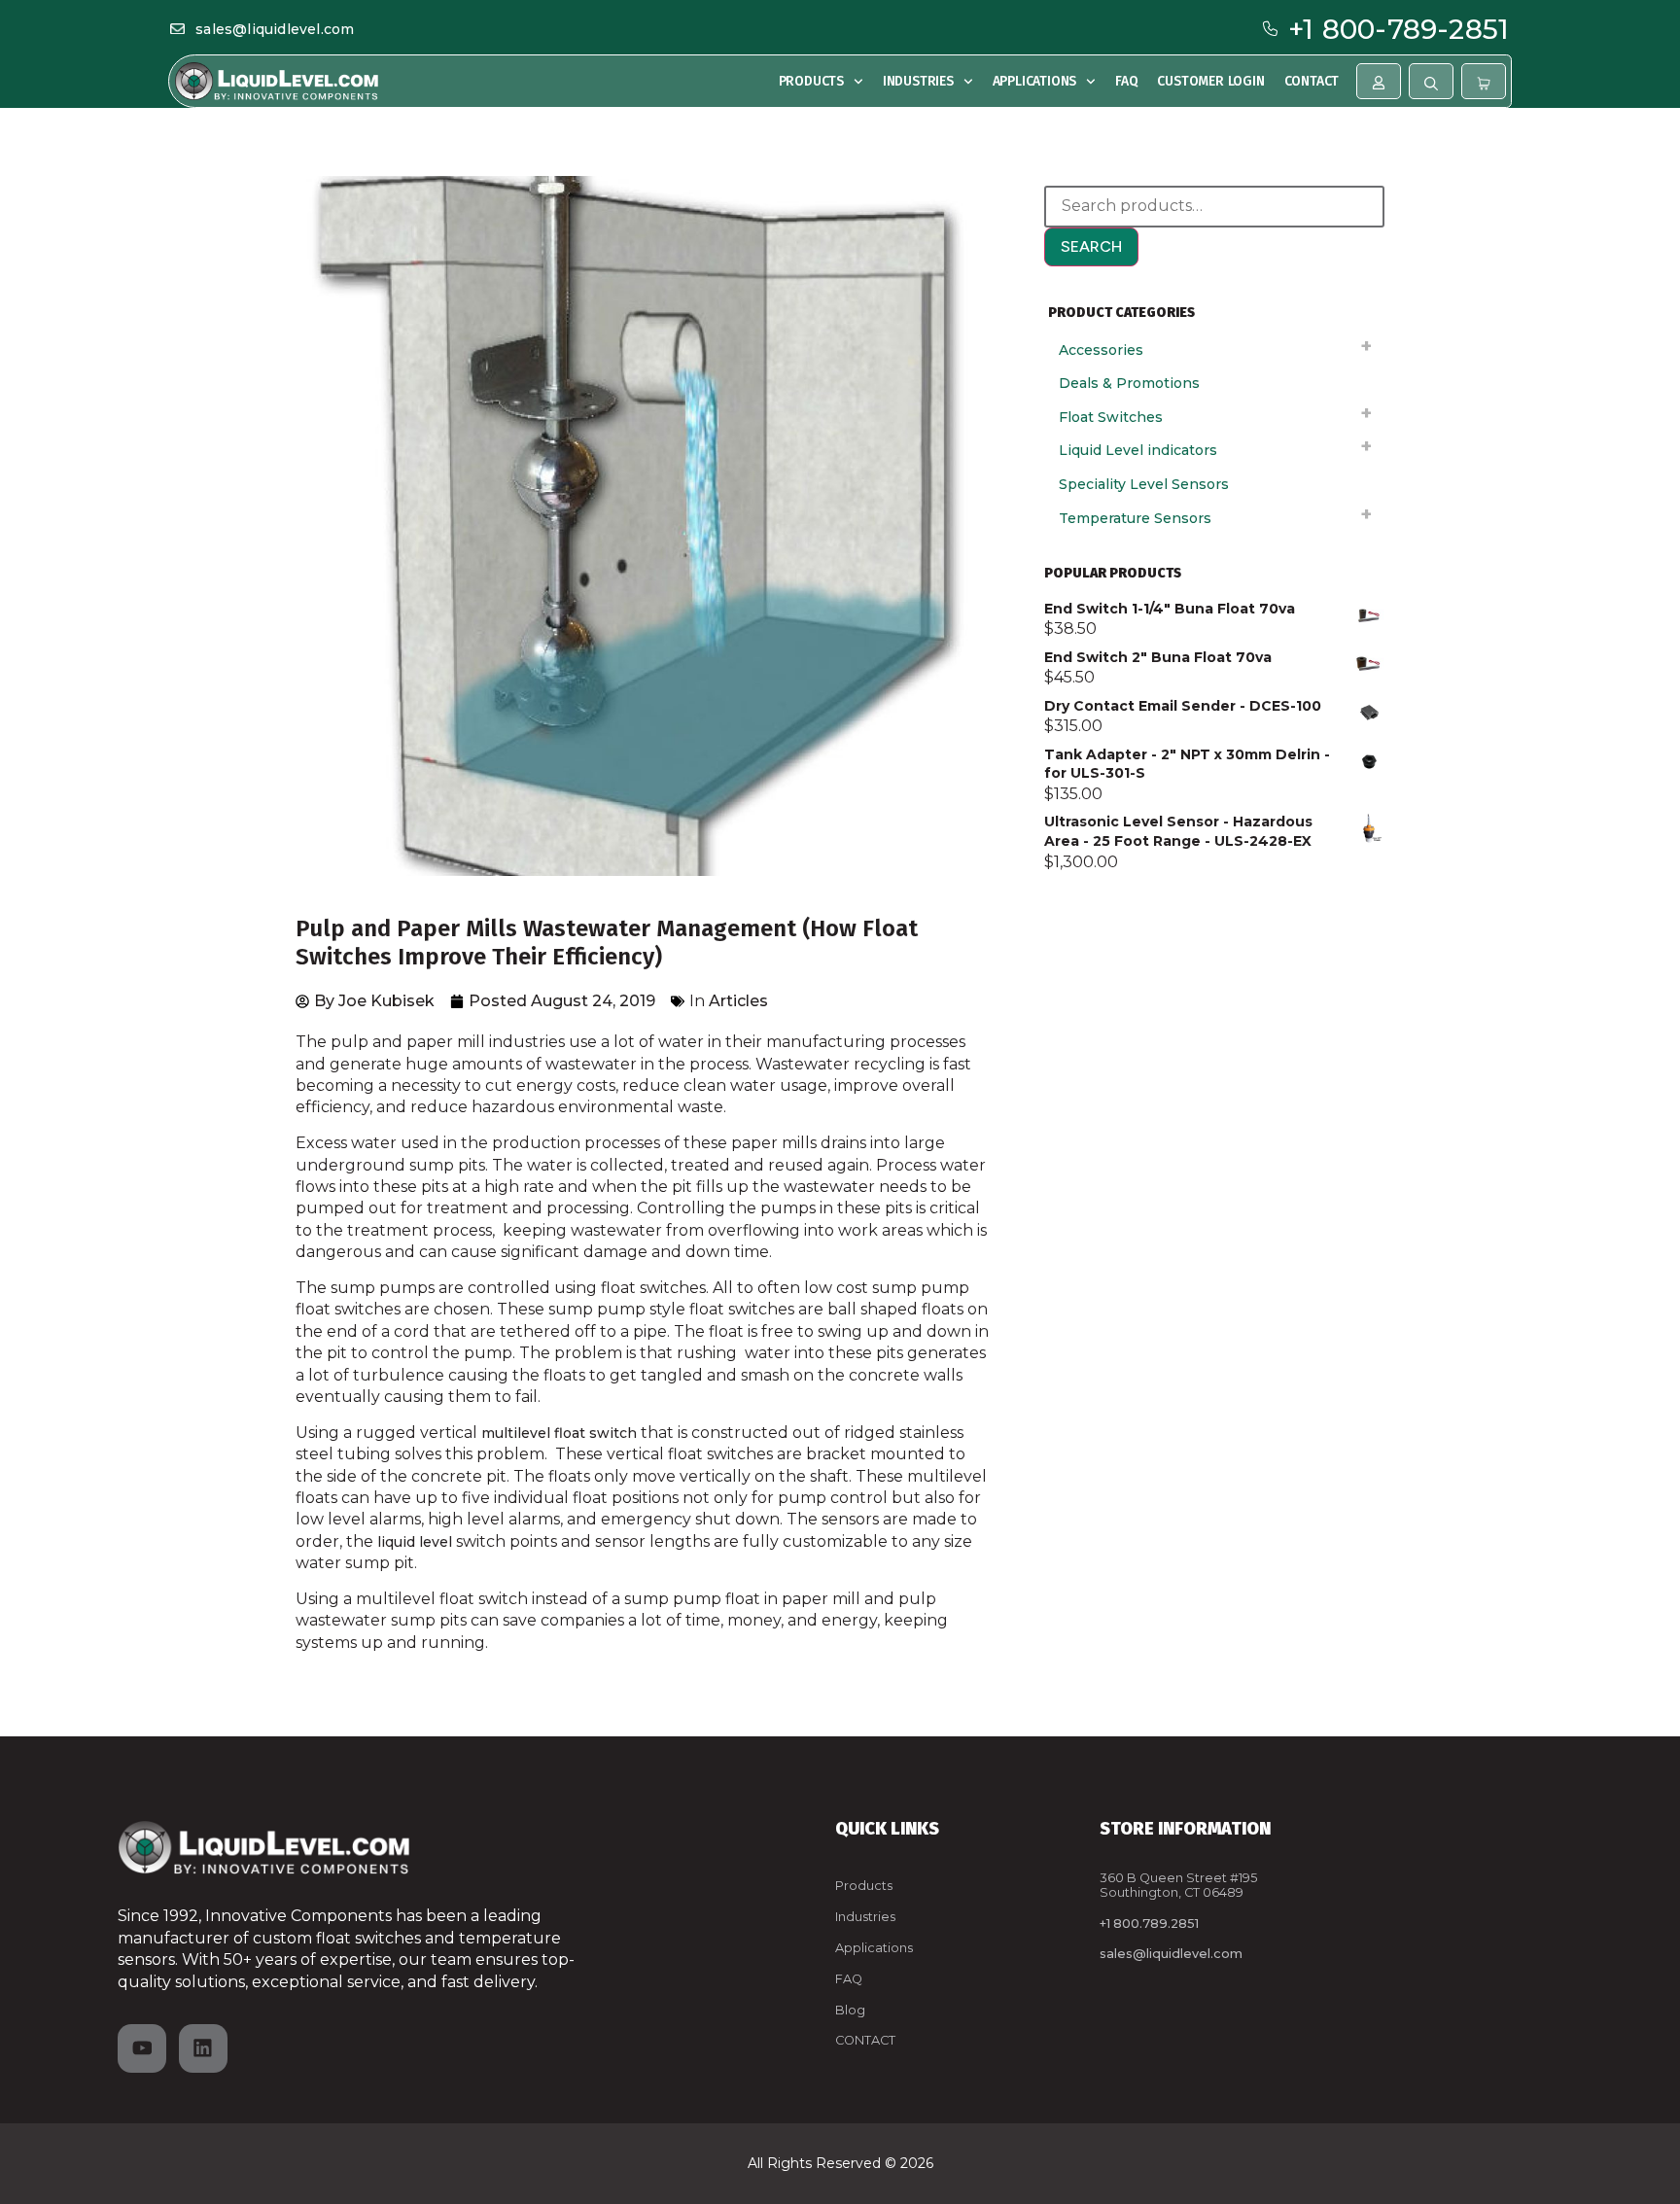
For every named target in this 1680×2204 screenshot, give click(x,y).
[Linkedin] (203, 2048)
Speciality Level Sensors (1144, 484)
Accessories (1101, 350)
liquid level (415, 1542)
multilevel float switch (559, 1433)
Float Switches (1111, 417)
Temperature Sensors (1135, 518)
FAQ (1126, 81)
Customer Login (1210, 81)
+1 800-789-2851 (1399, 29)
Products (811, 81)
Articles (738, 1001)
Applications (1035, 81)
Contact (1312, 81)
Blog (850, 2010)
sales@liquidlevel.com (275, 29)
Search (1091, 246)
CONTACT (865, 2040)
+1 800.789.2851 (1149, 1924)
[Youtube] (142, 2048)
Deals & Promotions (1129, 383)
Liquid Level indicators (1138, 450)
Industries (918, 81)
